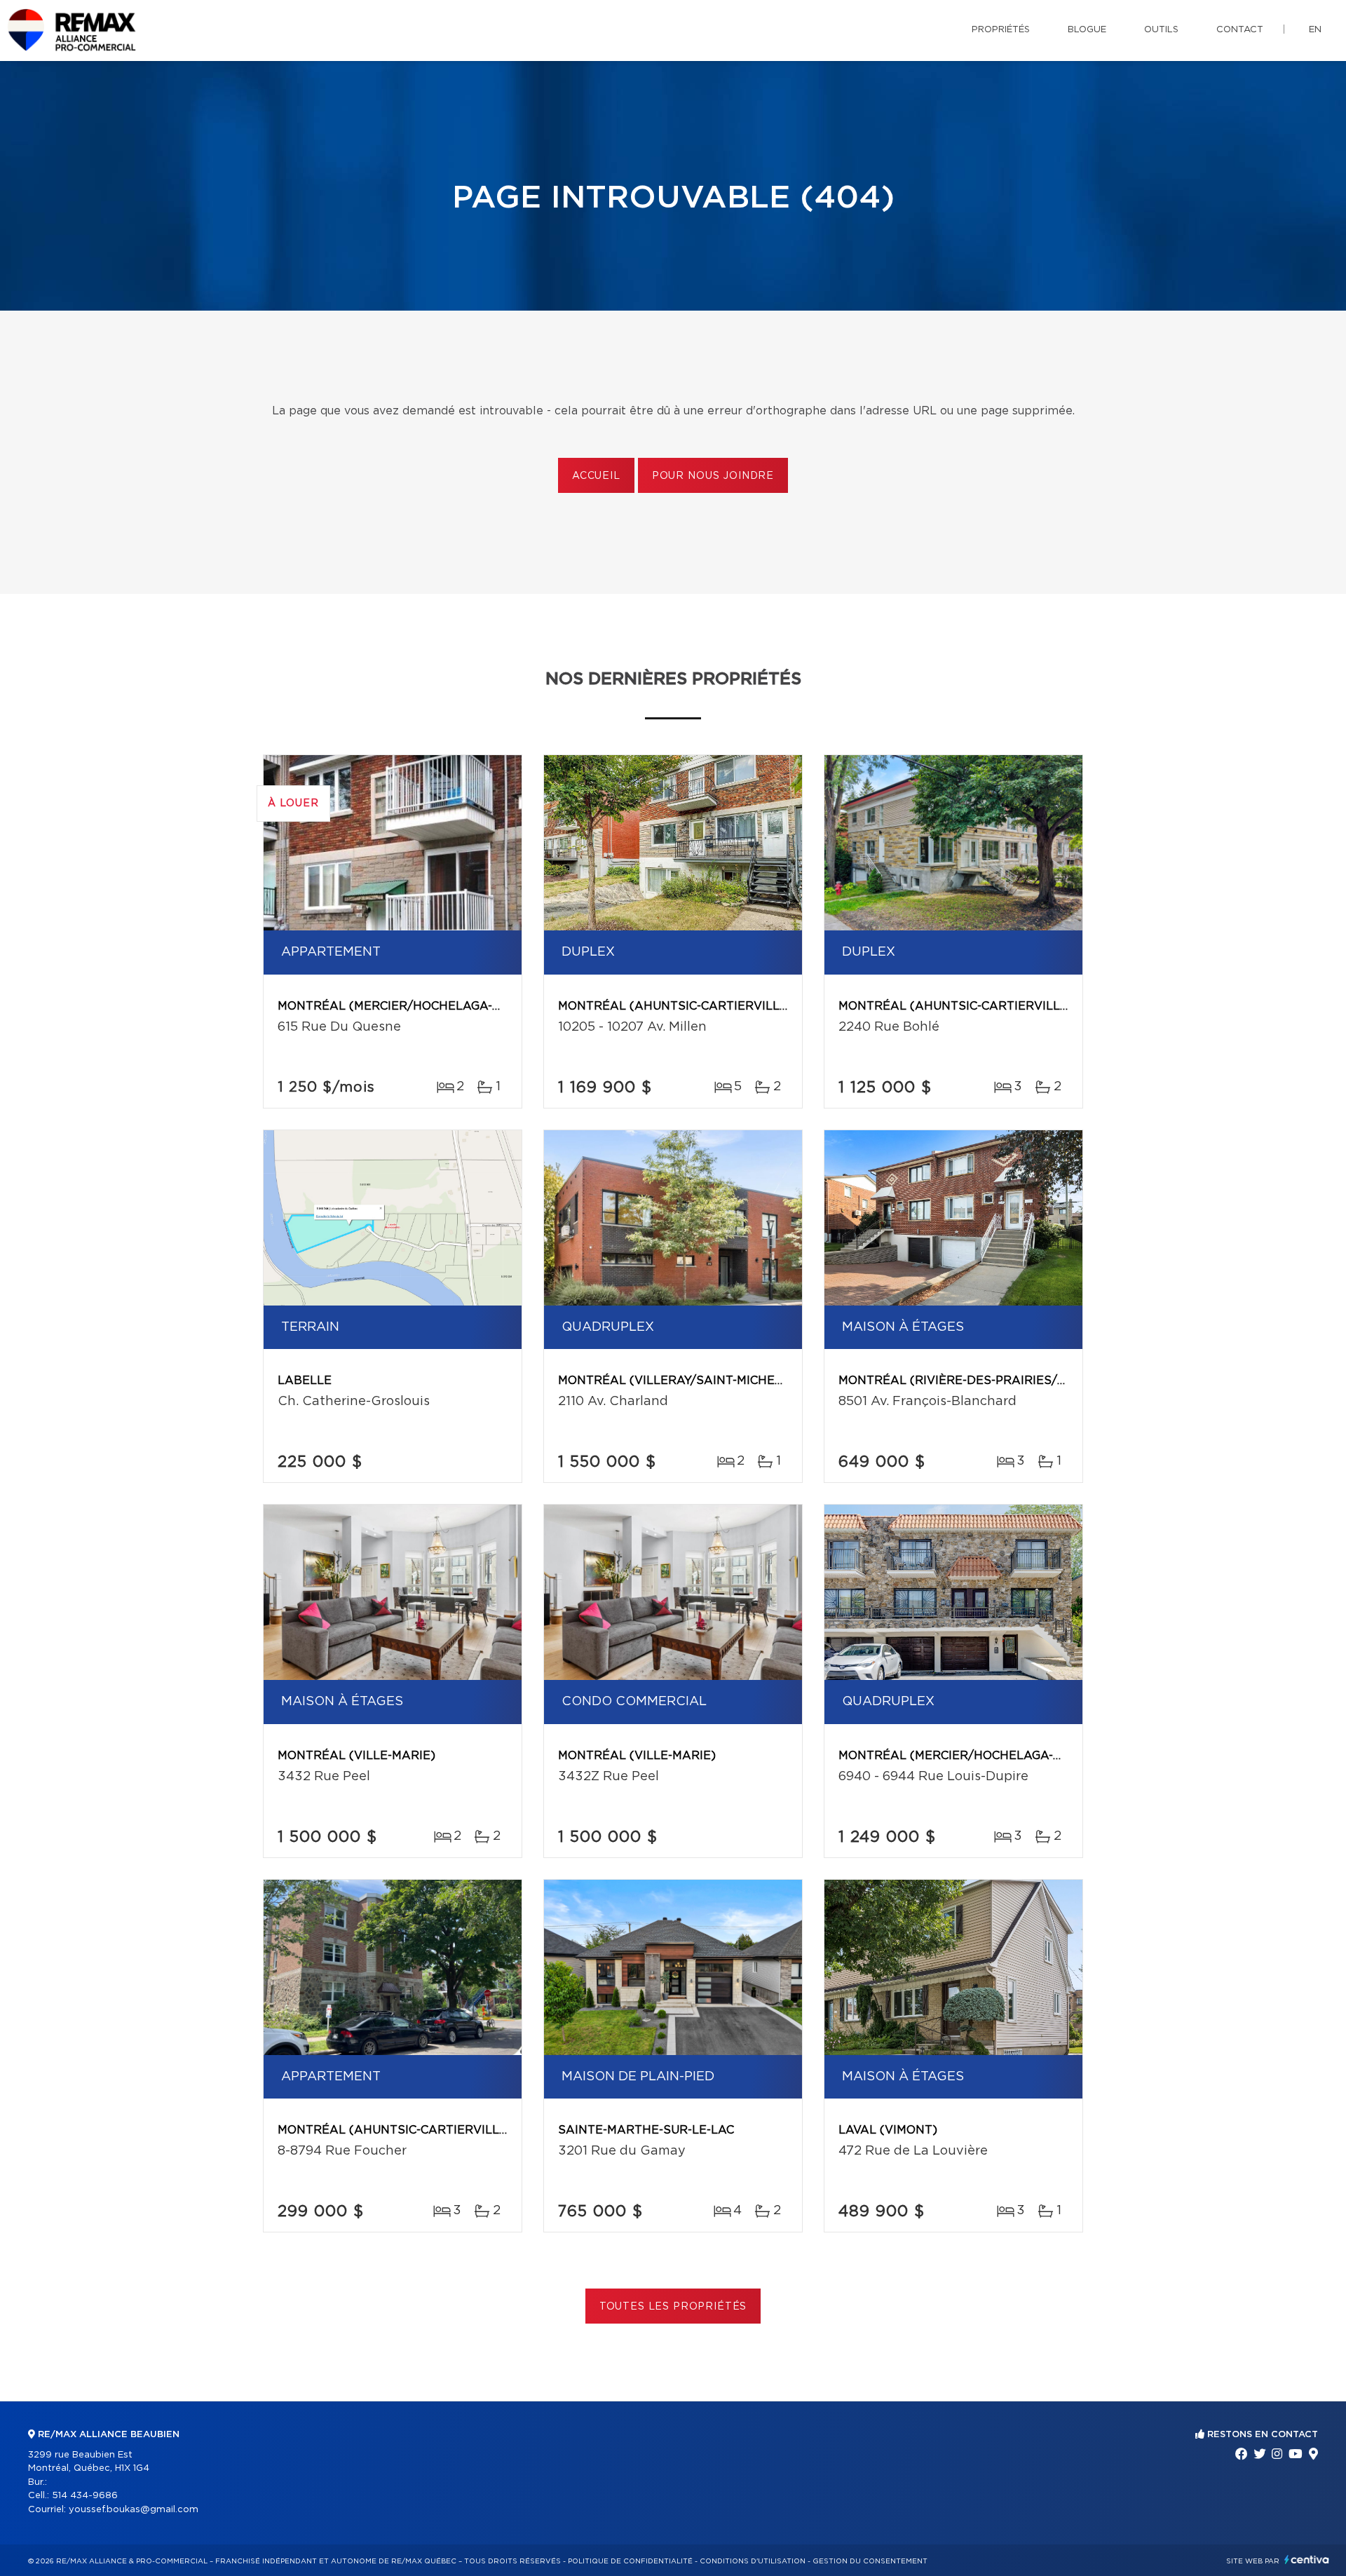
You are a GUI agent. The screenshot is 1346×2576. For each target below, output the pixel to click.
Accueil (596, 476)
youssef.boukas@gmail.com (134, 2510)
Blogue (1087, 30)
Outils (1161, 30)
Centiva (1307, 2560)
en (1315, 30)
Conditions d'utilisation (753, 2561)
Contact (1240, 30)
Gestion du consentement (870, 2561)
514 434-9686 (85, 2496)
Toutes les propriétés (673, 2307)
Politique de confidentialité (630, 2561)
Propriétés (1001, 30)
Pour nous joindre (713, 476)
